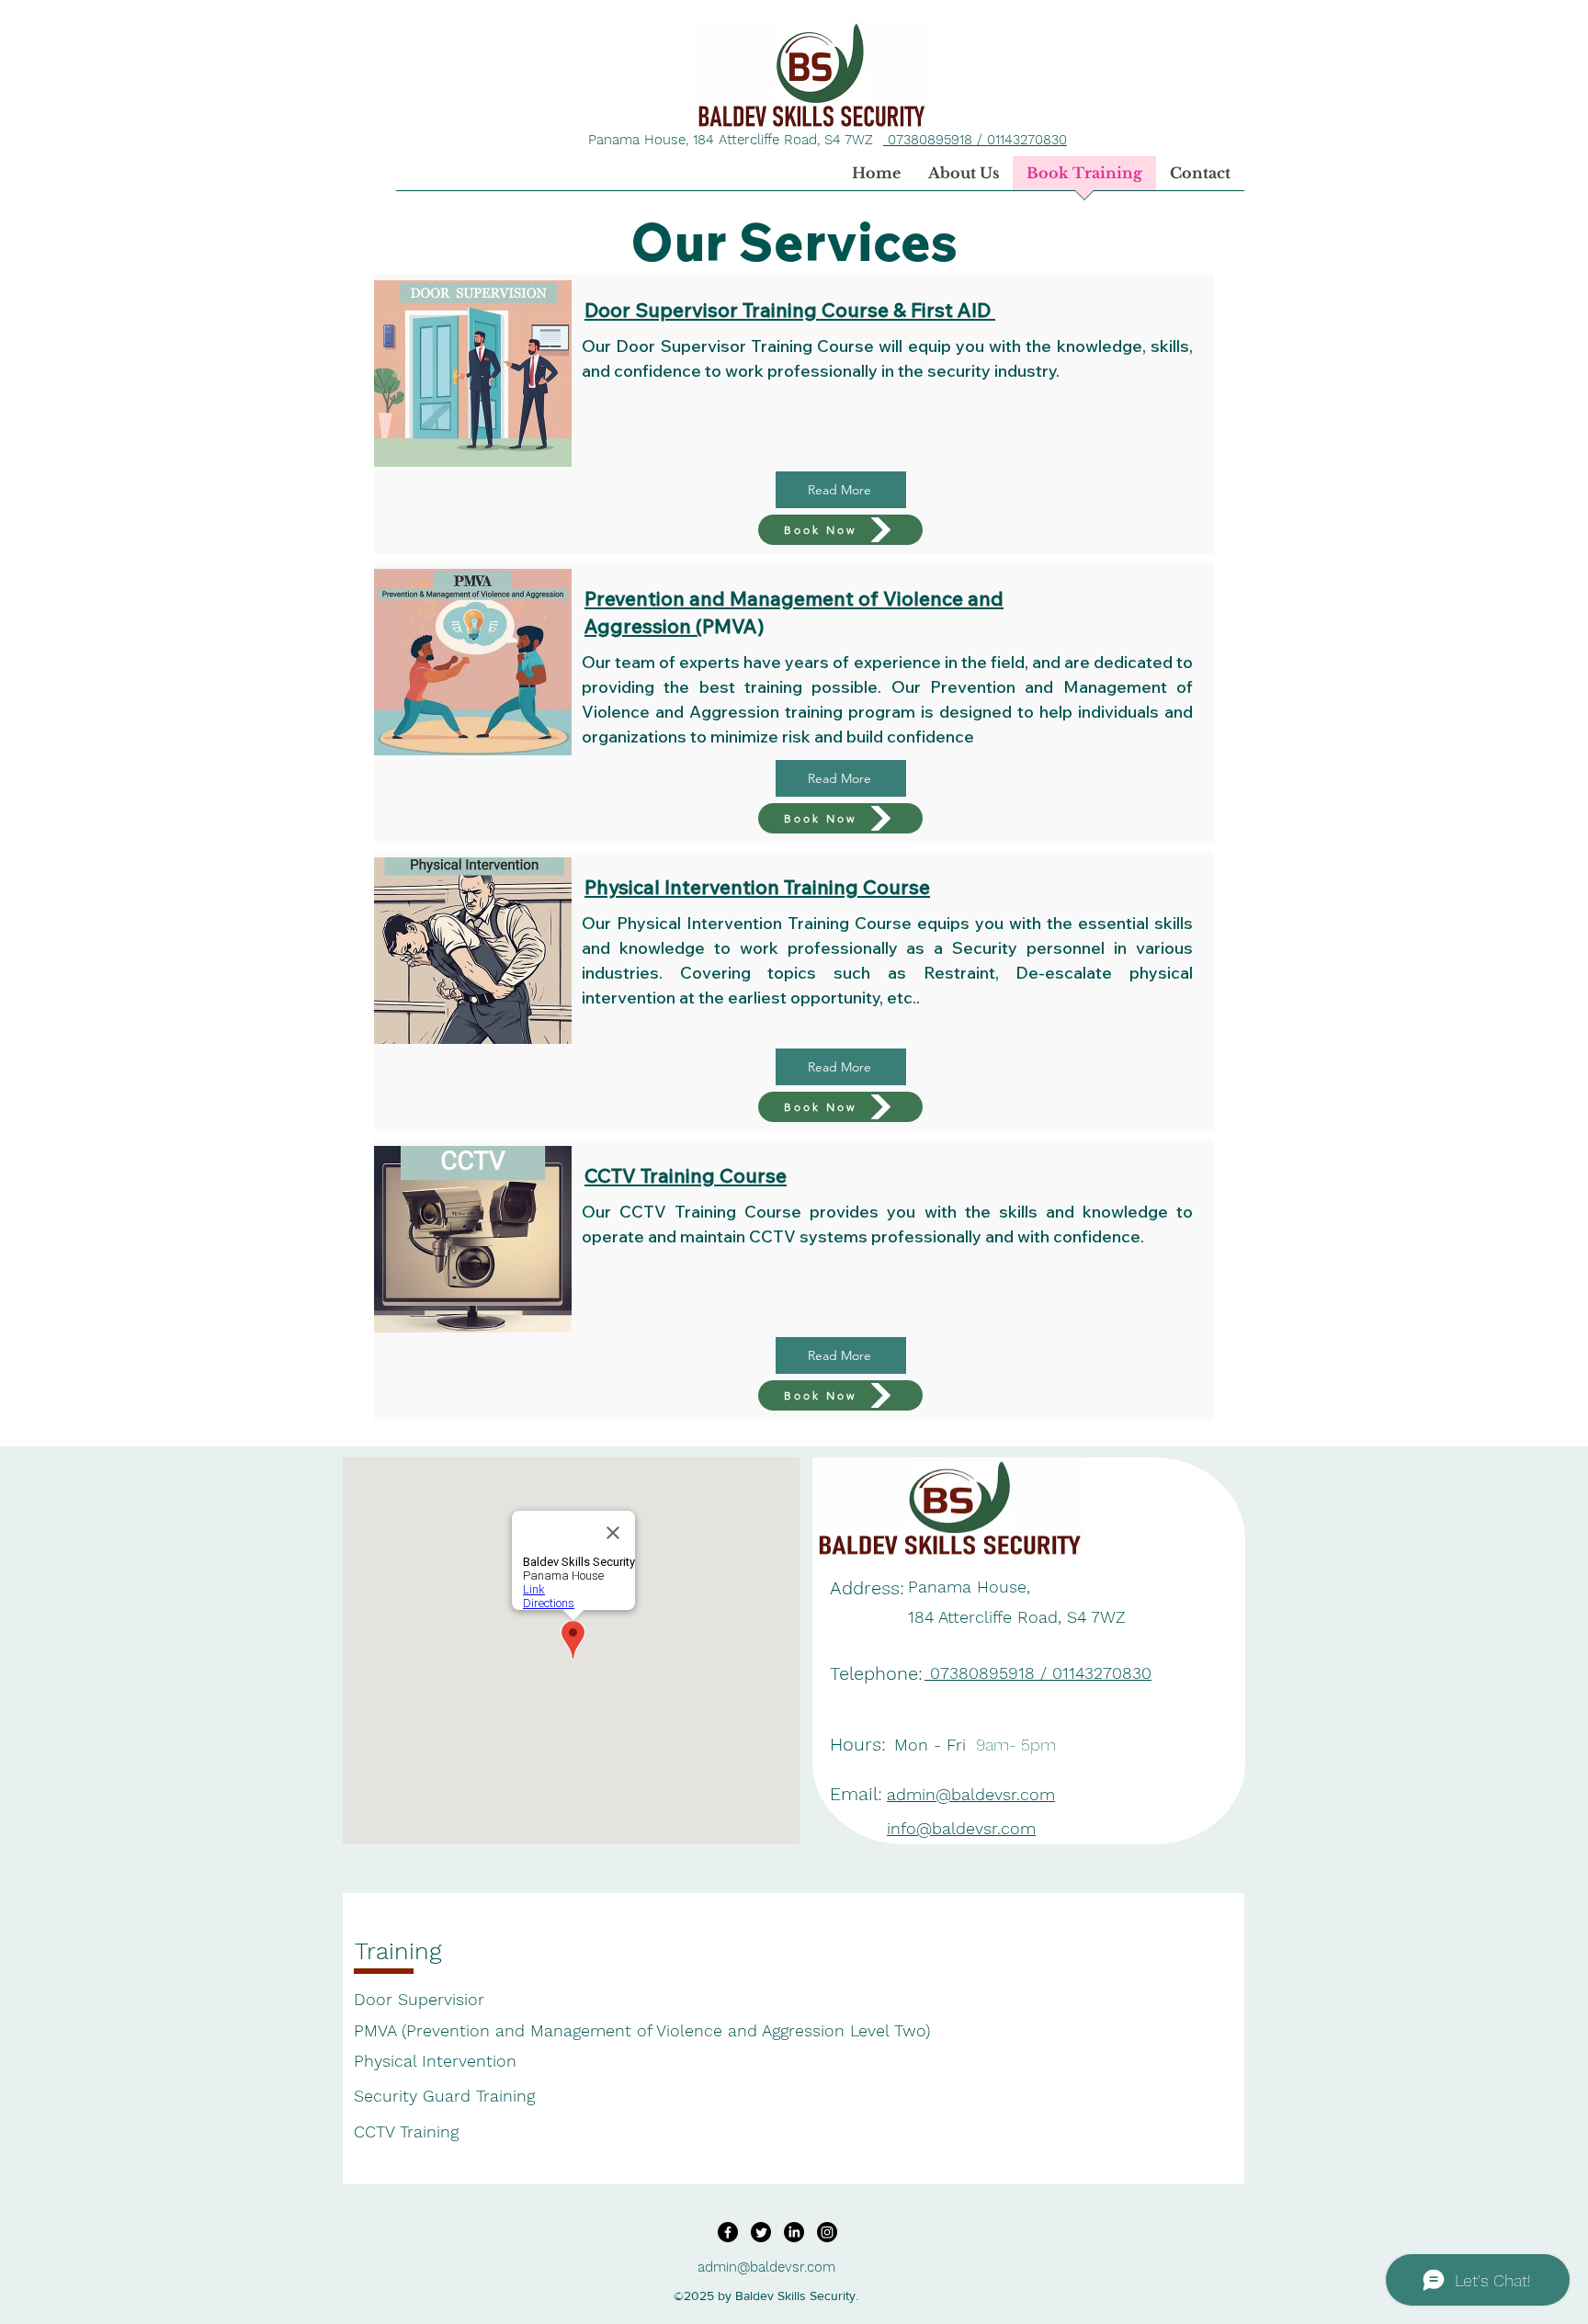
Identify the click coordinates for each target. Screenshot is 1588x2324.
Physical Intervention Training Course (757, 887)
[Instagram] (827, 2232)
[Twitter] (761, 2232)
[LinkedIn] (794, 2232)
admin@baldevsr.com (766, 2267)
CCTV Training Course (686, 1175)
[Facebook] (728, 2232)
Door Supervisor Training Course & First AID (790, 310)
